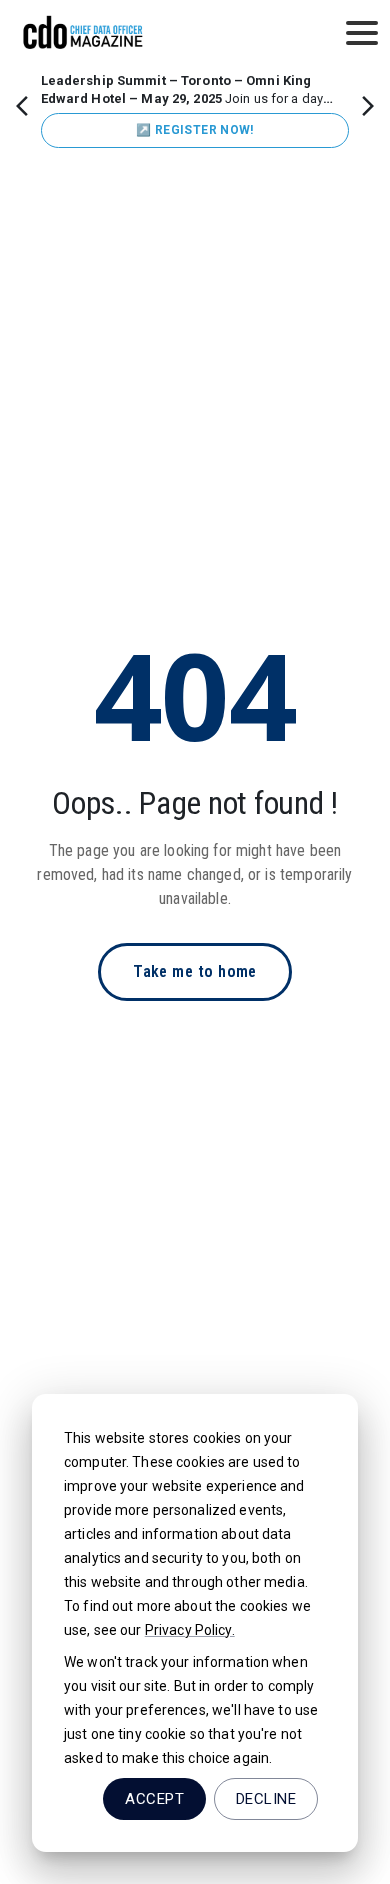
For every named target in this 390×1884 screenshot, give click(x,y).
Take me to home (195, 971)
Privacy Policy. (190, 1630)
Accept (154, 1799)
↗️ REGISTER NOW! (194, 130)
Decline (266, 1799)
